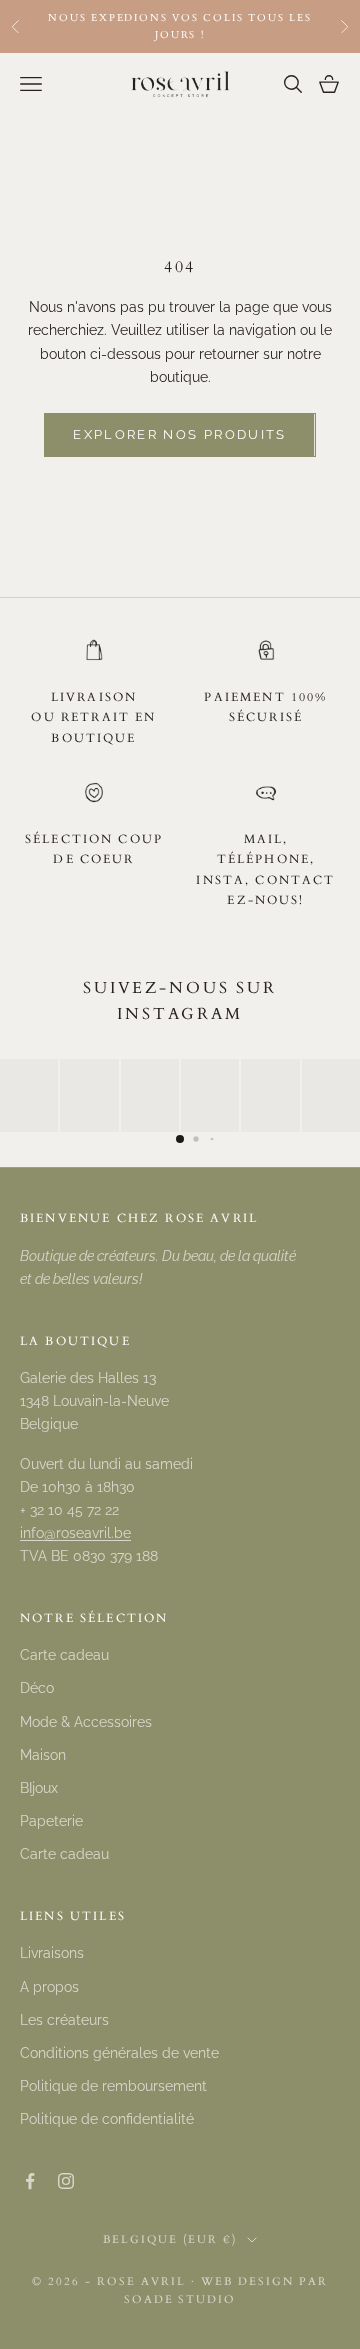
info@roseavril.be (75, 1533)
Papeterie (51, 1821)
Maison (43, 1755)
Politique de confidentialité (107, 2119)
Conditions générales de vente (119, 2053)
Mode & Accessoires (86, 1722)
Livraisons (52, 1953)
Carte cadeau (64, 1655)
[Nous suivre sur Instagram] (66, 2181)
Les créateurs (64, 2020)
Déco (37, 1688)
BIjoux (39, 1788)
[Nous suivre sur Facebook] (30, 2181)
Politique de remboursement (113, 2086)
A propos (49, 1987)
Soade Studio (180, 2299)
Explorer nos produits (179, 434)
